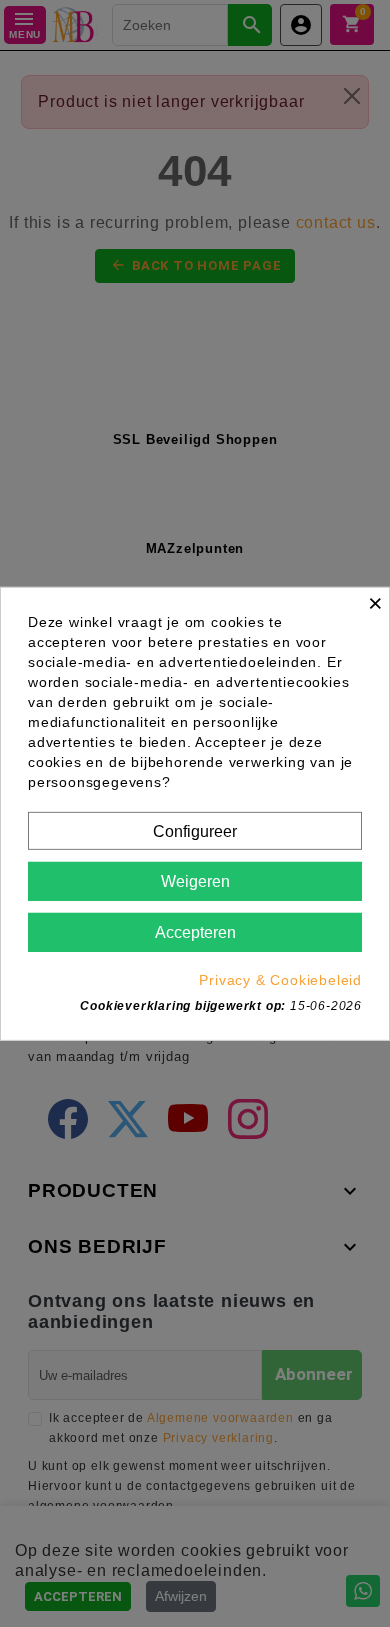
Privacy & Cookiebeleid (280, 980)
